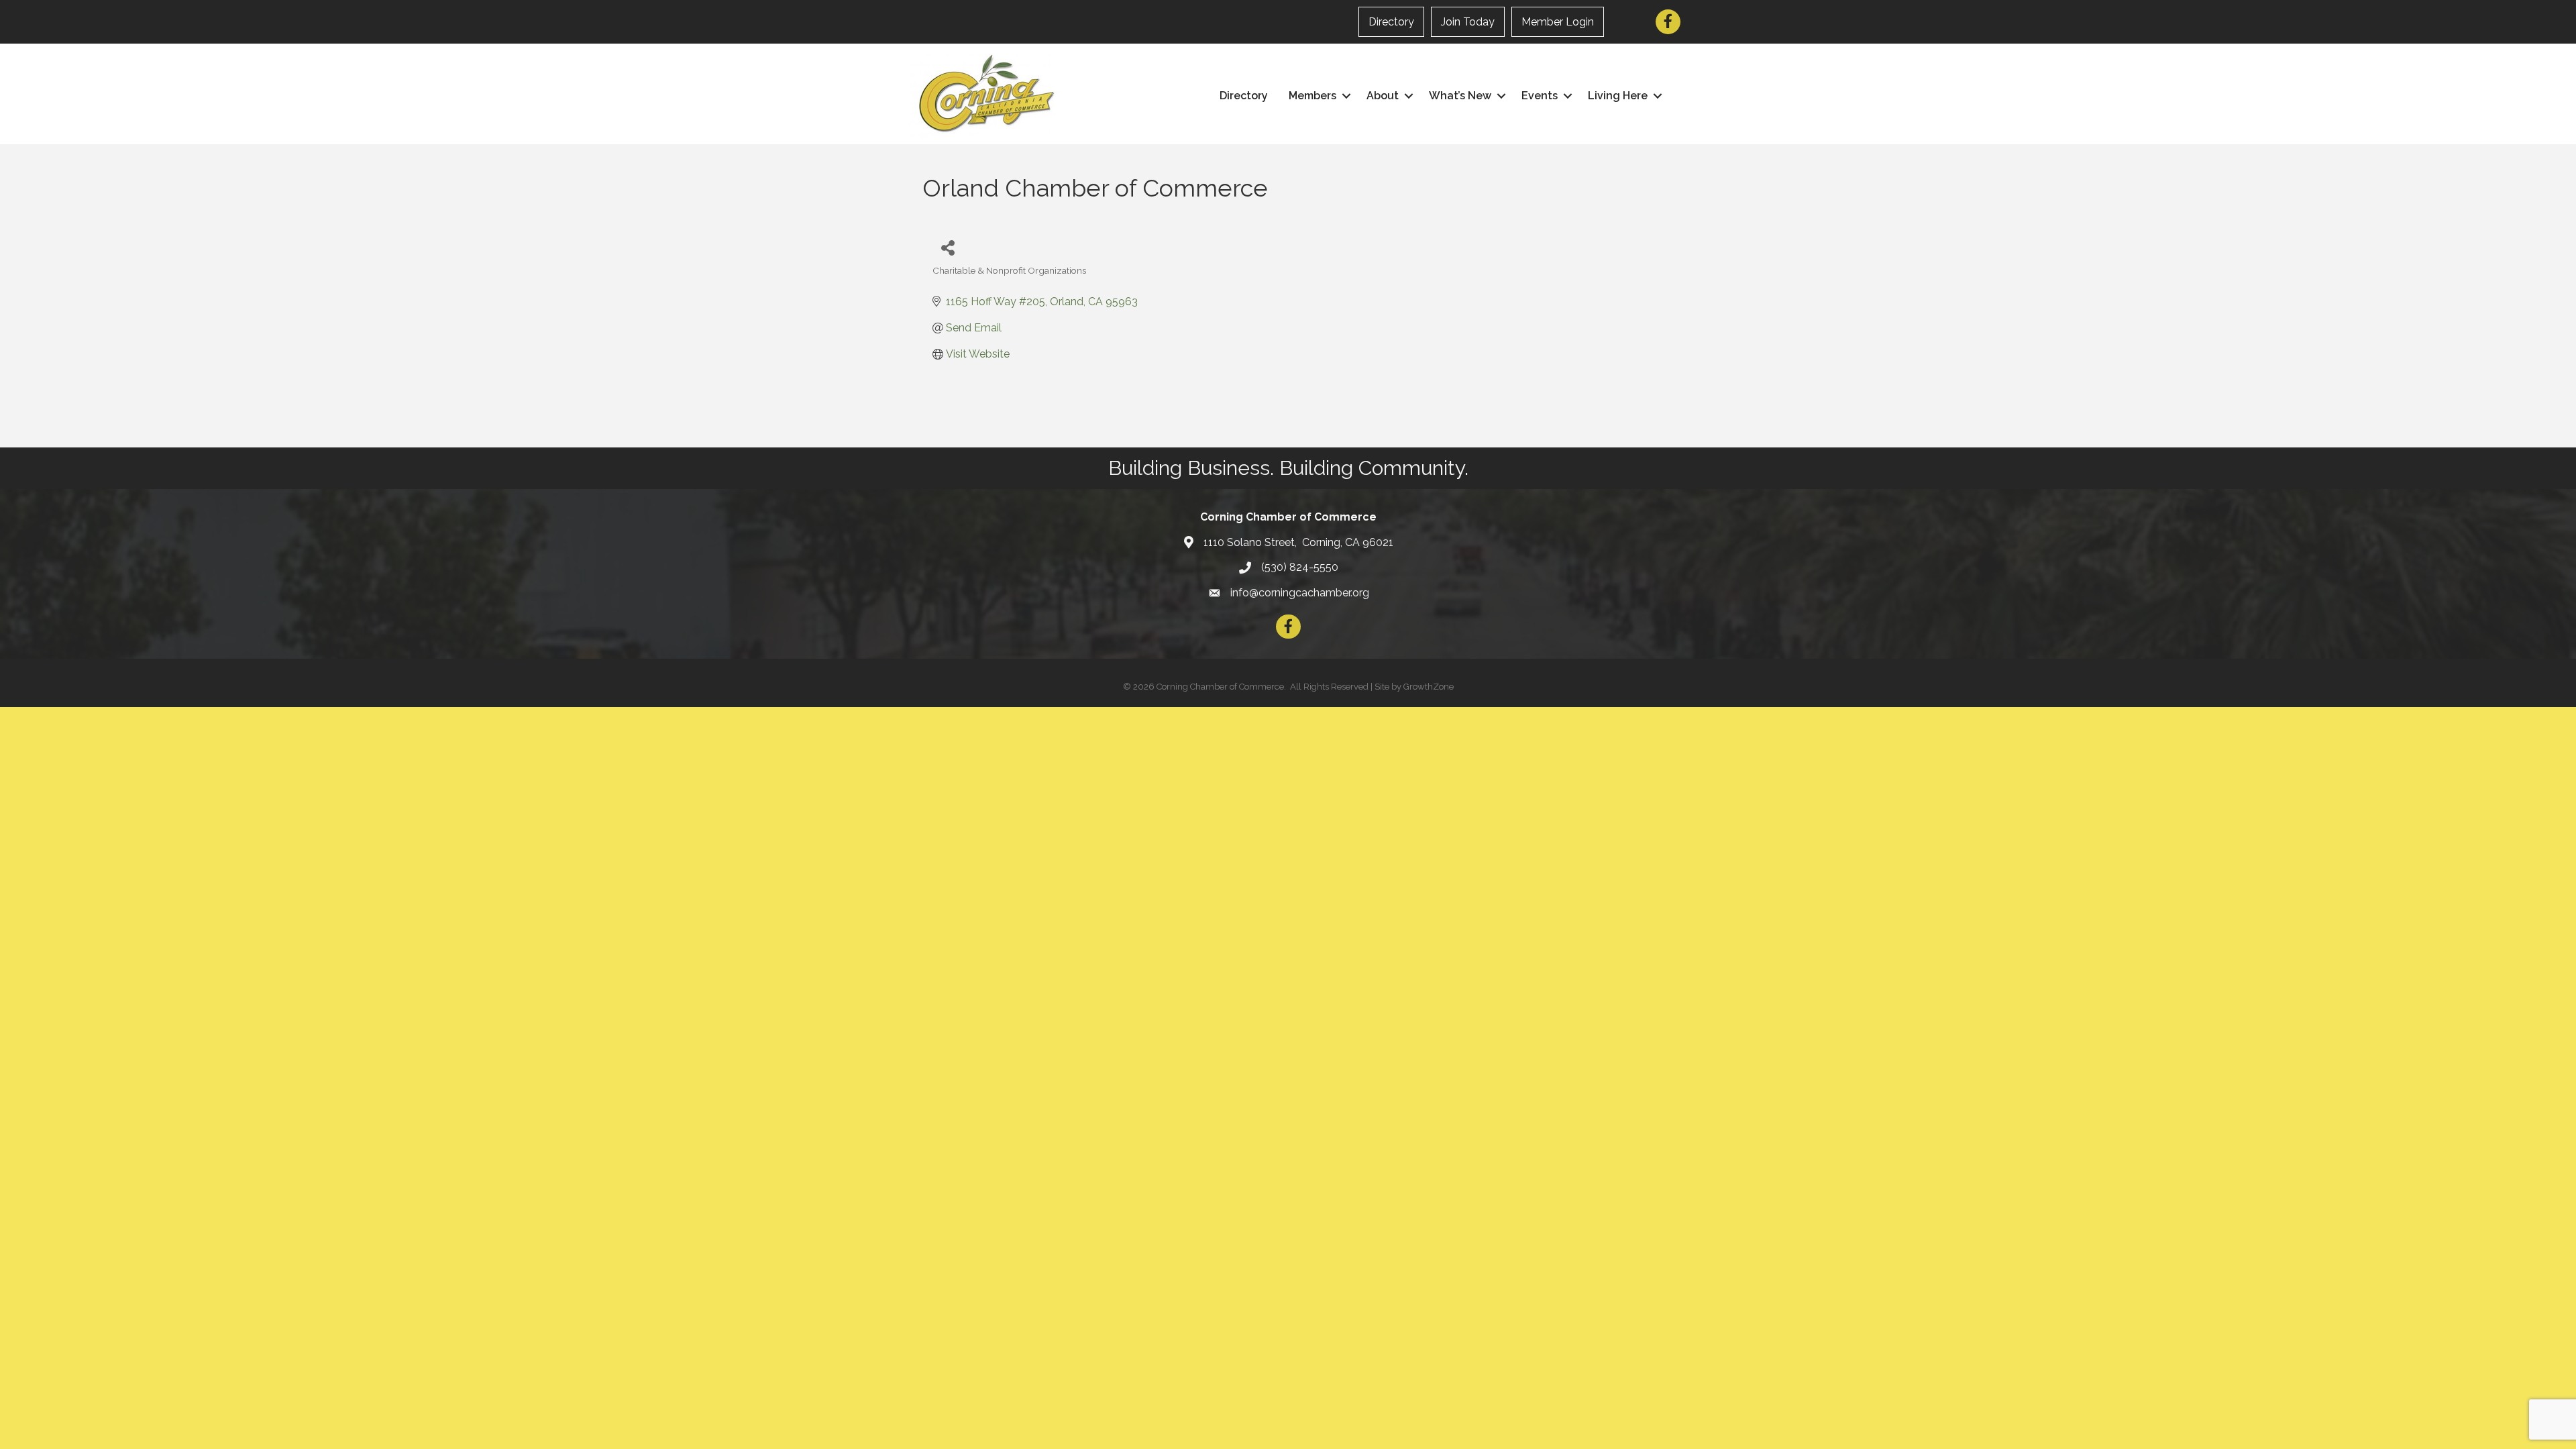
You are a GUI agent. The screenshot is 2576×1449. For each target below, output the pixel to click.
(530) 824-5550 (1300, 567)
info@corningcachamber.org (1300, 593)
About (1383, 96)
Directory (1391, 22)
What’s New (1460, 96)
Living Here (1618, 96)
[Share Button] (948, 247)
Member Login (1558, 22)
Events (1540, 96)
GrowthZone (1429, 687)
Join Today (1468, 22)
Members (1312, 96)
